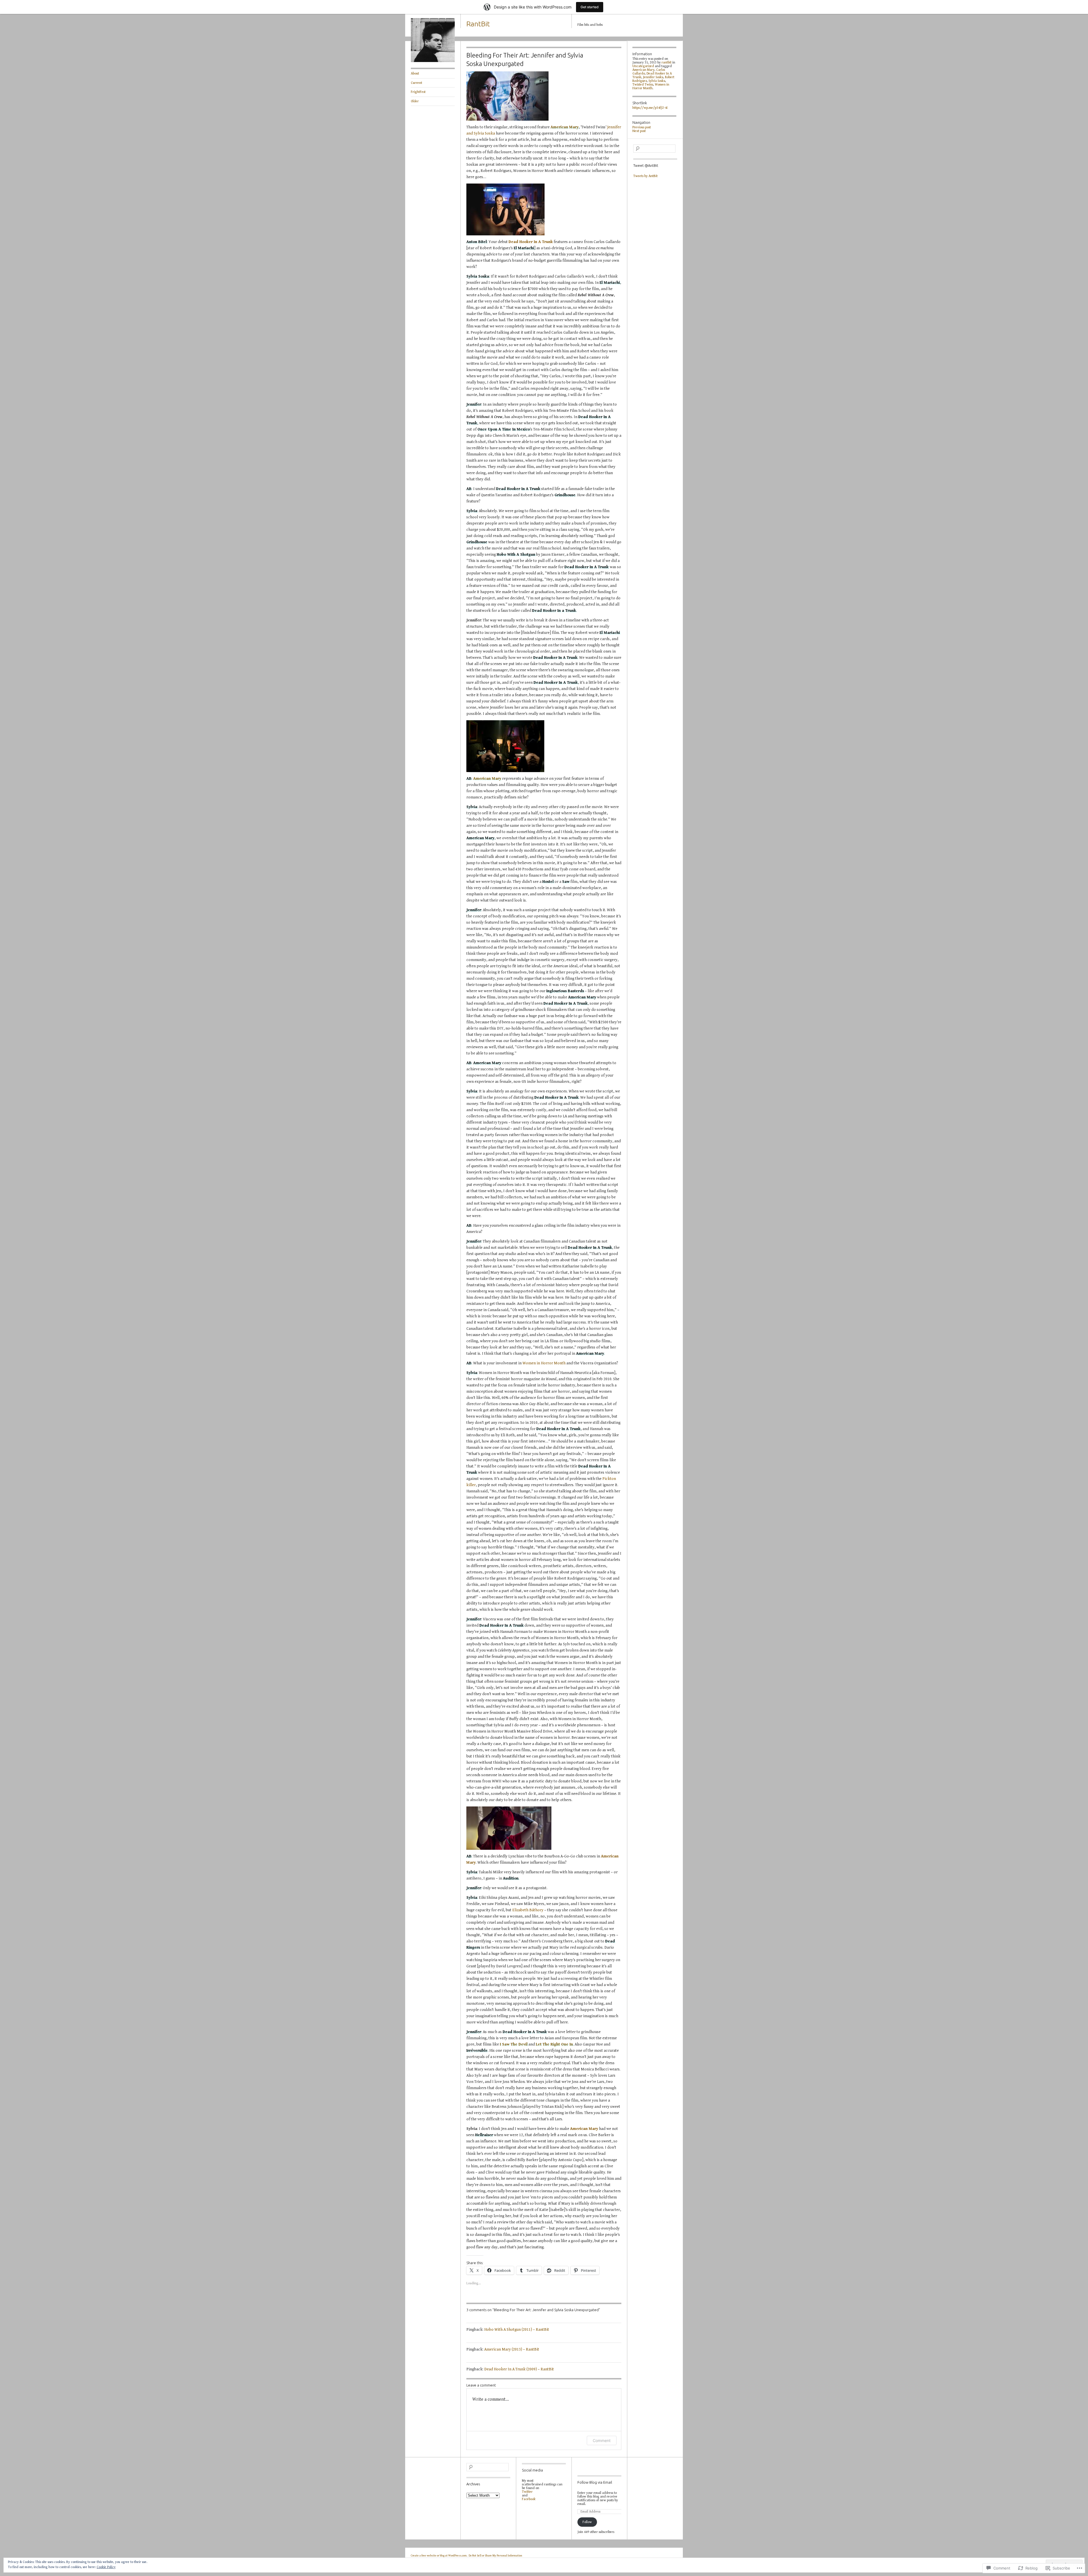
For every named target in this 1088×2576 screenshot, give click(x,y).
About (415, 73)
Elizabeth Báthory (528, 1910)
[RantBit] (433, 61)
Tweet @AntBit (646, 165)
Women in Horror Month (544, 1363)
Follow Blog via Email (595, 2482)
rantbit (667, 62)
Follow (587, 2522)
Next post (639, 131)
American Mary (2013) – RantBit (512, 2349)
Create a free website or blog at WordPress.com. (439, 2556)
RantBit (478, 24)
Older (415, 101)
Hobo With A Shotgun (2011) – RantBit (517, 2330)
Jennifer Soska (653, 77)
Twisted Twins (643, 85)
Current (416, 83)
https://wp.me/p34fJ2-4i (650, 108)
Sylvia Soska (657, 81)
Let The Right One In (554, 2044)
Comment (602, 2440)
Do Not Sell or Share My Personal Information (495, 2556)
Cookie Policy (106, 2567)
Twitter (527, 2492)
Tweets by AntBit (645, 176)
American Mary (565, 127)
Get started (590, 7)
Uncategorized (643, 66)
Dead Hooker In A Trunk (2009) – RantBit (519, 2369)
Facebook (529, 2499)
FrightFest (418, 92)
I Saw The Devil (514, 2044)
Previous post (642, 127)
